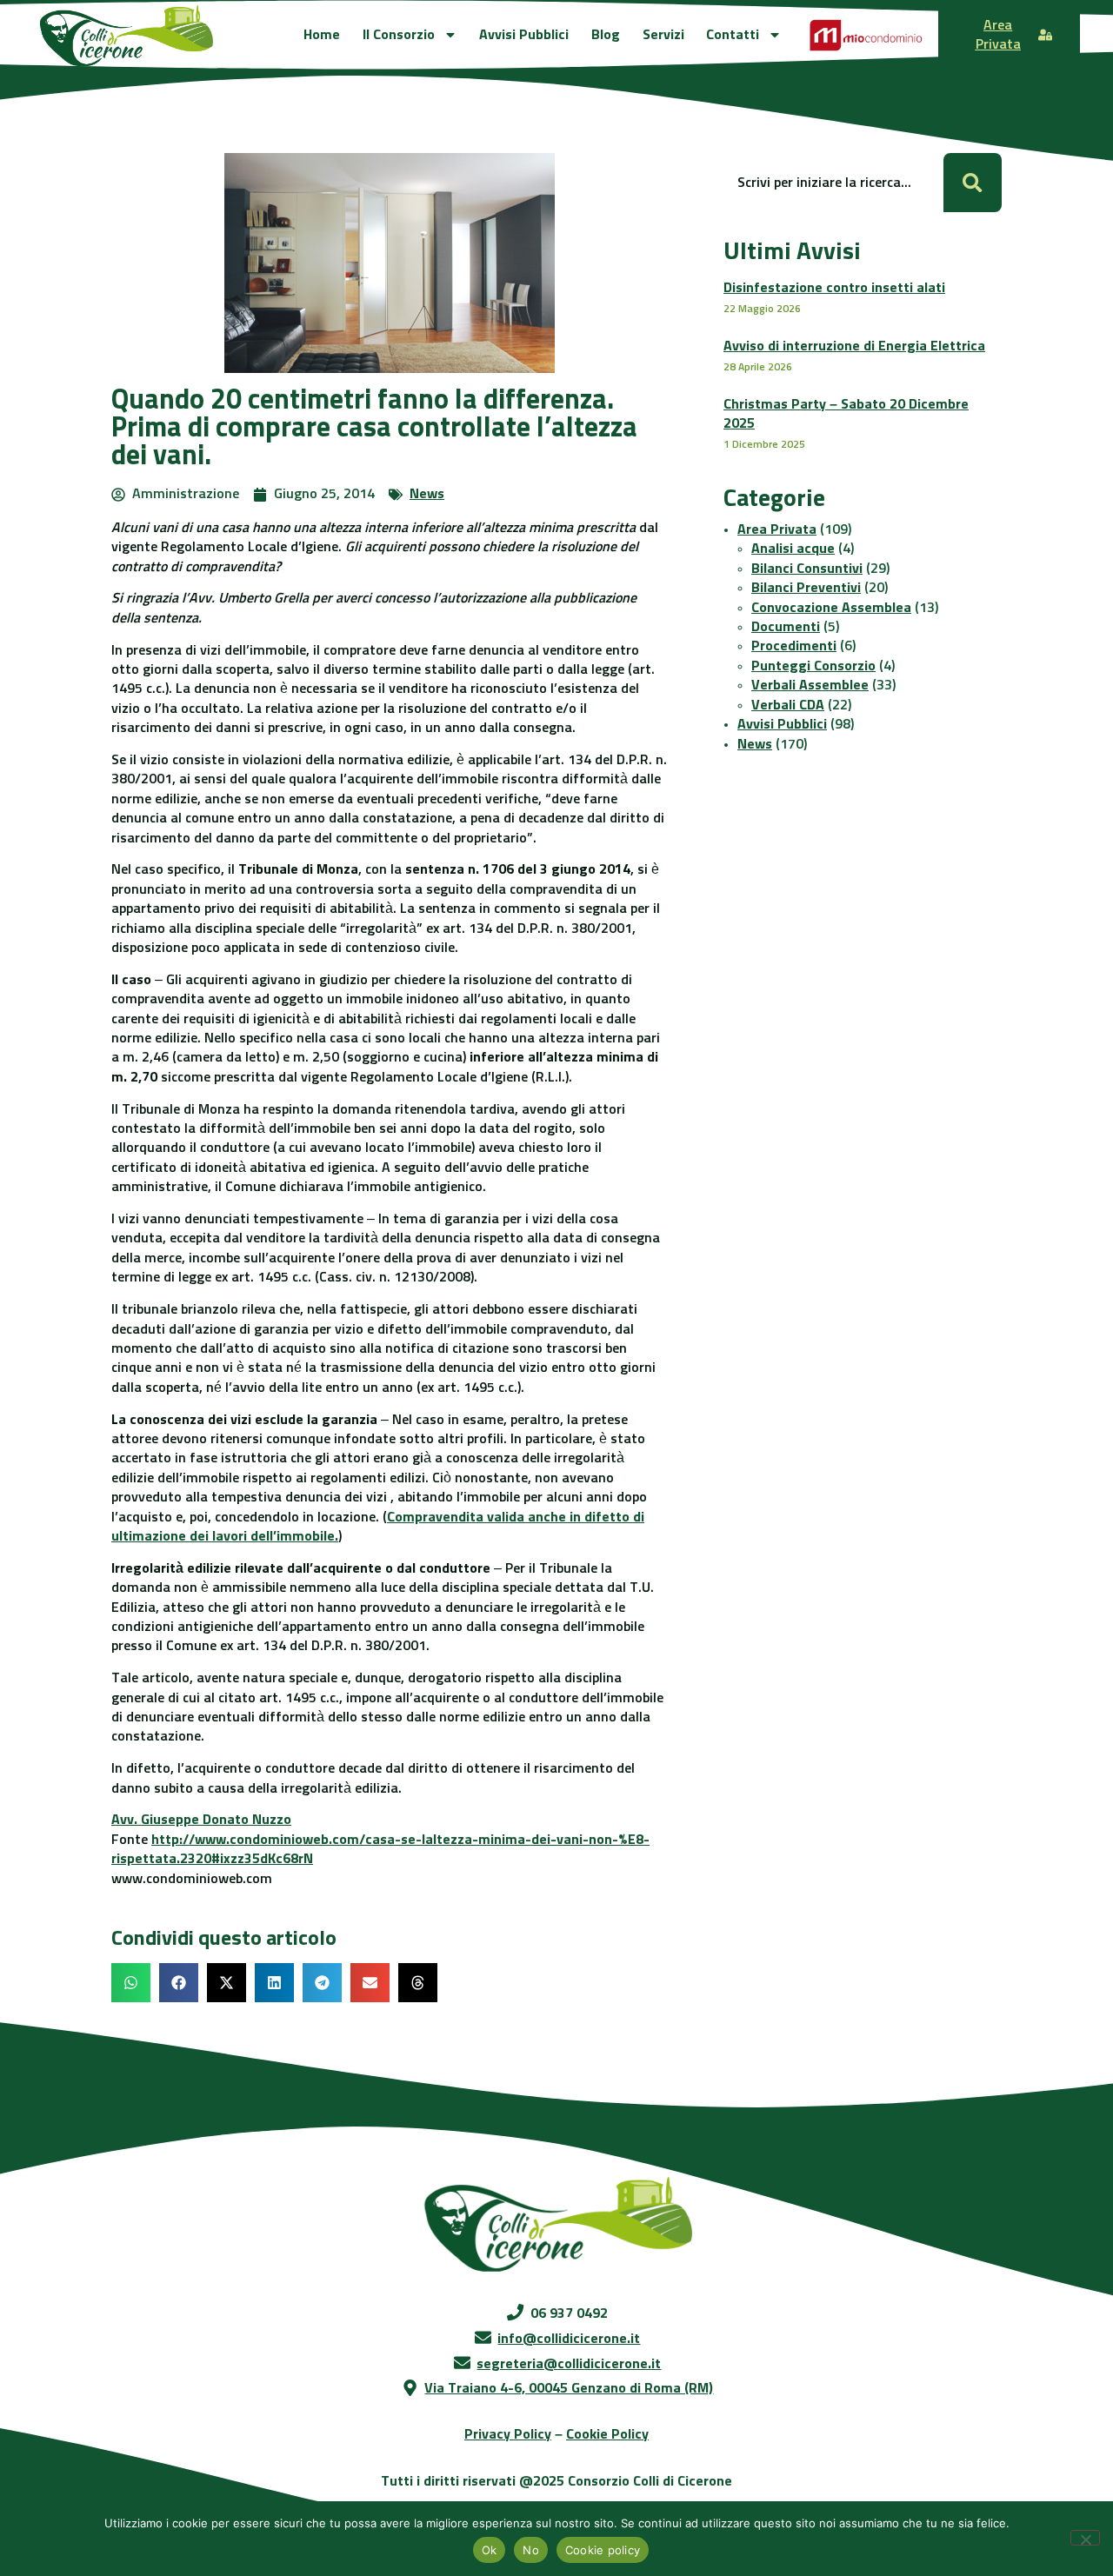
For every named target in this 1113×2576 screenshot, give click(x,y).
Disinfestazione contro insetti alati (834, 288)
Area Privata (777, 529)
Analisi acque (793, 549)
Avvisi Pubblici (524, 35)
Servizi (663, 35)
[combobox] (833, 182)
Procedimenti (794, 646)
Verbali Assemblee (810, 685)
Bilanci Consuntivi (807, 569)
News (427, 494)
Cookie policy (603, 2550)
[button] (131, 1983)
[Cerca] (973, 182)
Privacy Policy (508, 2434)
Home (322, 35)
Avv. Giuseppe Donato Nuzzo (201, 1820)
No (531, 2550)
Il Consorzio (399, 35)
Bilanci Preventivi (806, 588)
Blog (606, 35)
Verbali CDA (788, 705)
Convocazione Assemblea (831, 608)
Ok (490, 2550)
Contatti (733, 35)
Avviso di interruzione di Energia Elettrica (854, 346)
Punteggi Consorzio (813, 666)
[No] (1085, 2538)
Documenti (786, 627)
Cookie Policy (607, 2434)
